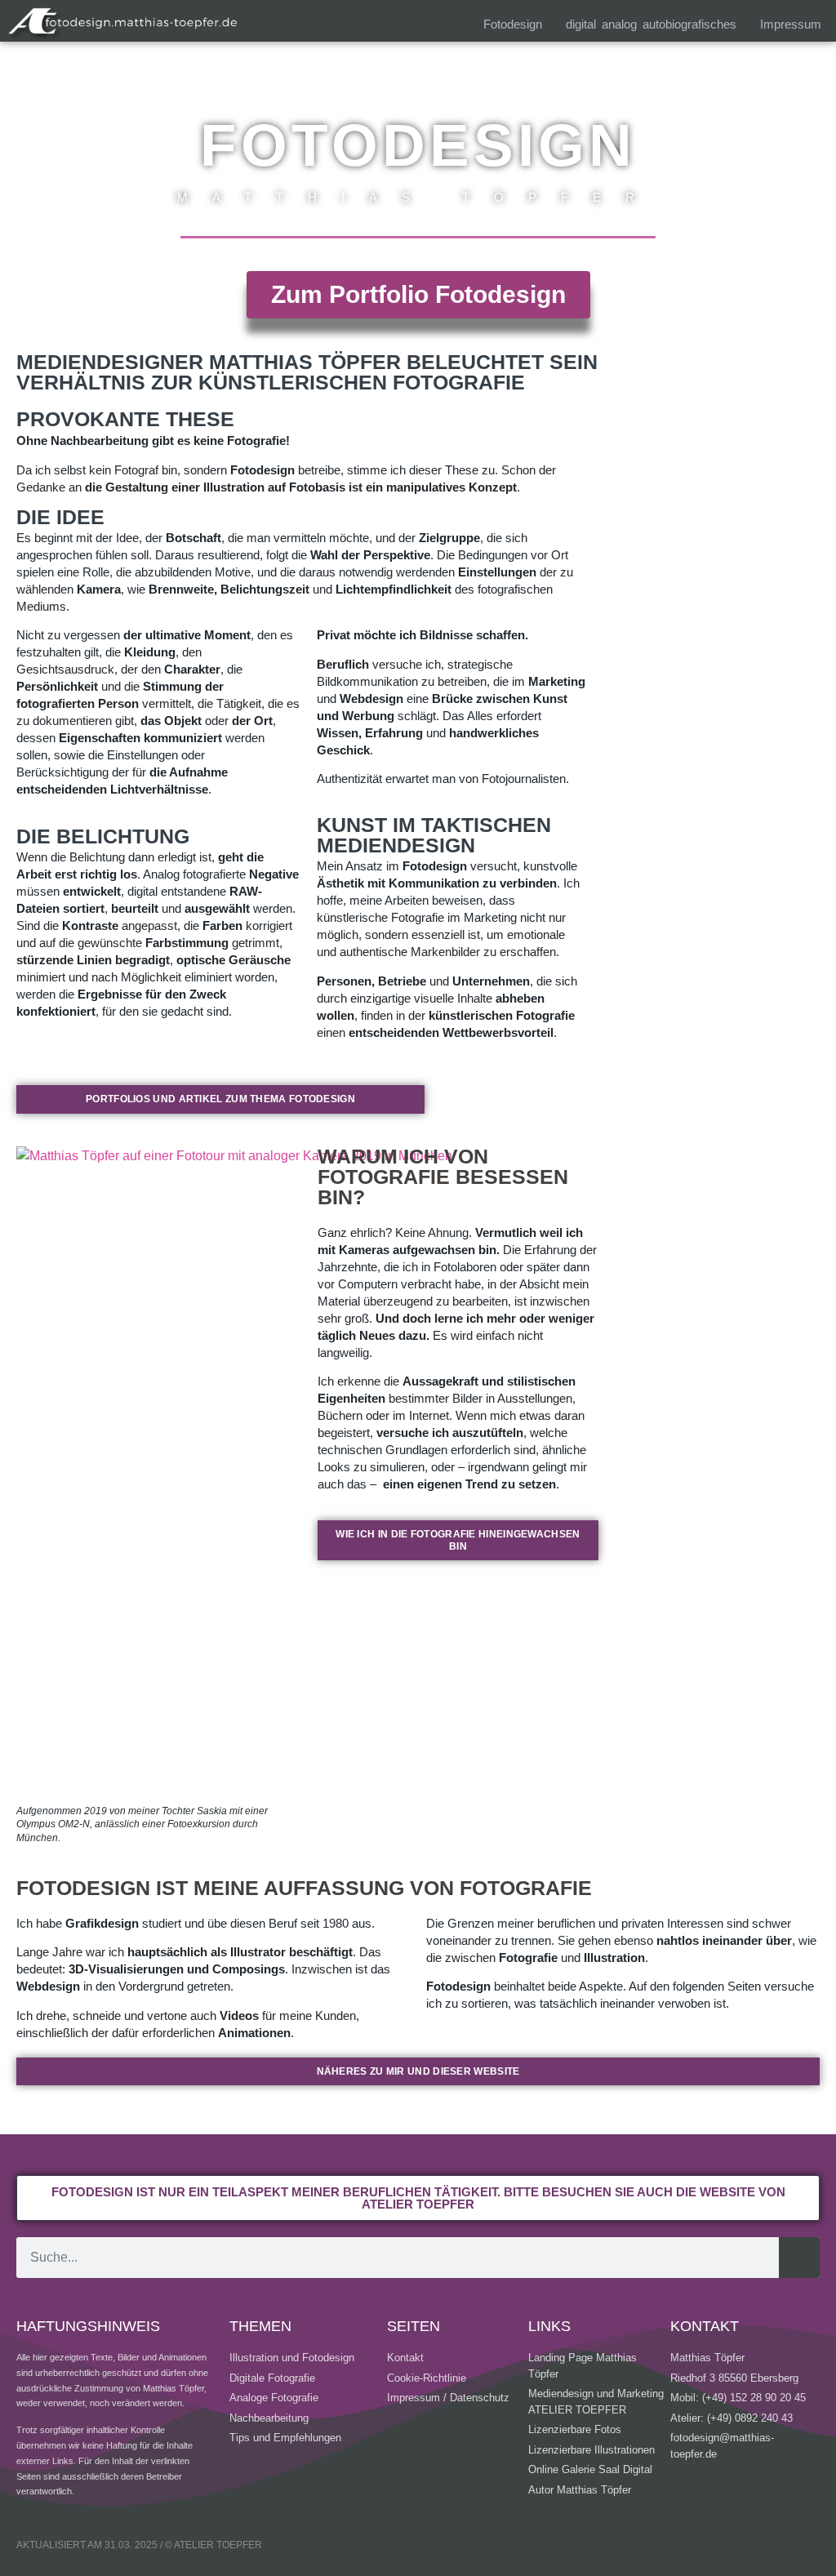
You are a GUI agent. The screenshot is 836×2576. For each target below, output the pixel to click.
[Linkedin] (675, 2547)
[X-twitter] (807, 2547)
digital (581, 24)
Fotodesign (513, 24)
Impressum (791, 24)
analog (619, 24)
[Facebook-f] (763, 2547)
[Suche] (799, 2258)
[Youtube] (719, 2547)
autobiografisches (689, 24)
